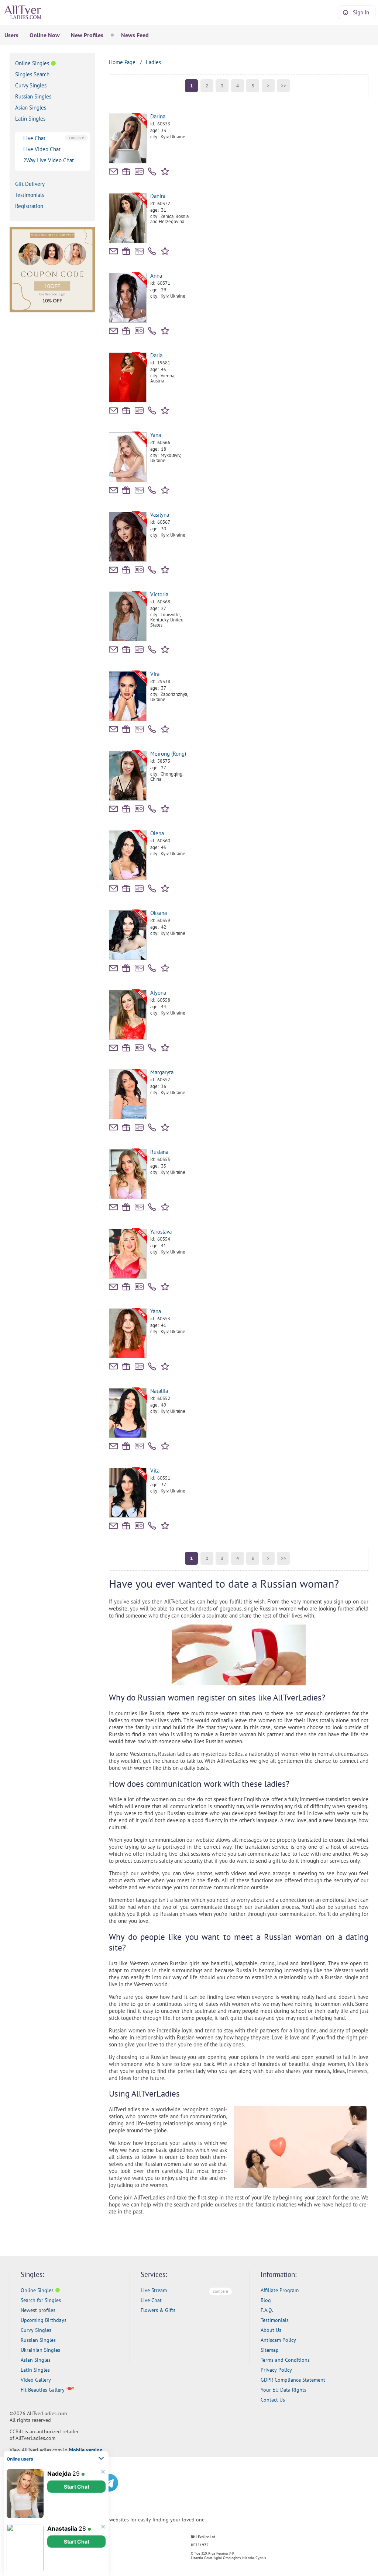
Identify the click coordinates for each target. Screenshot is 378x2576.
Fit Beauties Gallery (43, 2390)
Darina (158, 116)
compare (77, 138)
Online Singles (32, 63)
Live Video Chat (42, 149)
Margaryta (162, 1072)
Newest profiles (38, 2310)
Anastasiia (62, 2528)
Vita (155, 1471)
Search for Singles (41, 2300)
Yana (156, 435)
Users (11, 35)
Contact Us (273, 2400)
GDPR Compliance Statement (293, 2380)
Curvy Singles (31, 85)
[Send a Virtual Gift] (139, 171)
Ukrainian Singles (40, 2350)
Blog (266, 2300)
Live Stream (154, 2290)
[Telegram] (109, 2483)
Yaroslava (161, 1232)
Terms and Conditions (285, 2360)
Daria (156, 355)
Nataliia (159, 1391)
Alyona (158, 993)
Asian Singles (31, 108)
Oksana (159, 913)
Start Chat (77, 2487)
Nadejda (59, 2473)
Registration (29, 206)
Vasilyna (160, 515)
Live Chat (34, 138)
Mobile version (86, 2450)
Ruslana (159, 1152)
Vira (155, 674)
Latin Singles (30, 119)
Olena (157, 833)
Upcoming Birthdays (44, 2320)
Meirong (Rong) (168, 754)
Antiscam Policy (278, 2340)
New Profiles (87, 35)
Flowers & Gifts (158, 2310)
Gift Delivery (30, 184)
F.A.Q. (267, 2310)
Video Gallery (36, 2380)
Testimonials (30, 195)
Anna (156, 276)
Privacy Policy (276, 2370)
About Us (271, 2330)
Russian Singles (33, 96)
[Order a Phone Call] (152, 171)
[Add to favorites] (166, 171)
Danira (158, 196)
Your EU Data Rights (283, 2390)
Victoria (159, 594)
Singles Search (32, 74)
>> (283, 86)
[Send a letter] (113, 171)
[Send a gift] (126, 171)
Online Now (45, 35)
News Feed (135, 35)
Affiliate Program (280, 2290)
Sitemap (270, 2350)
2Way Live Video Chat (49, 160)
